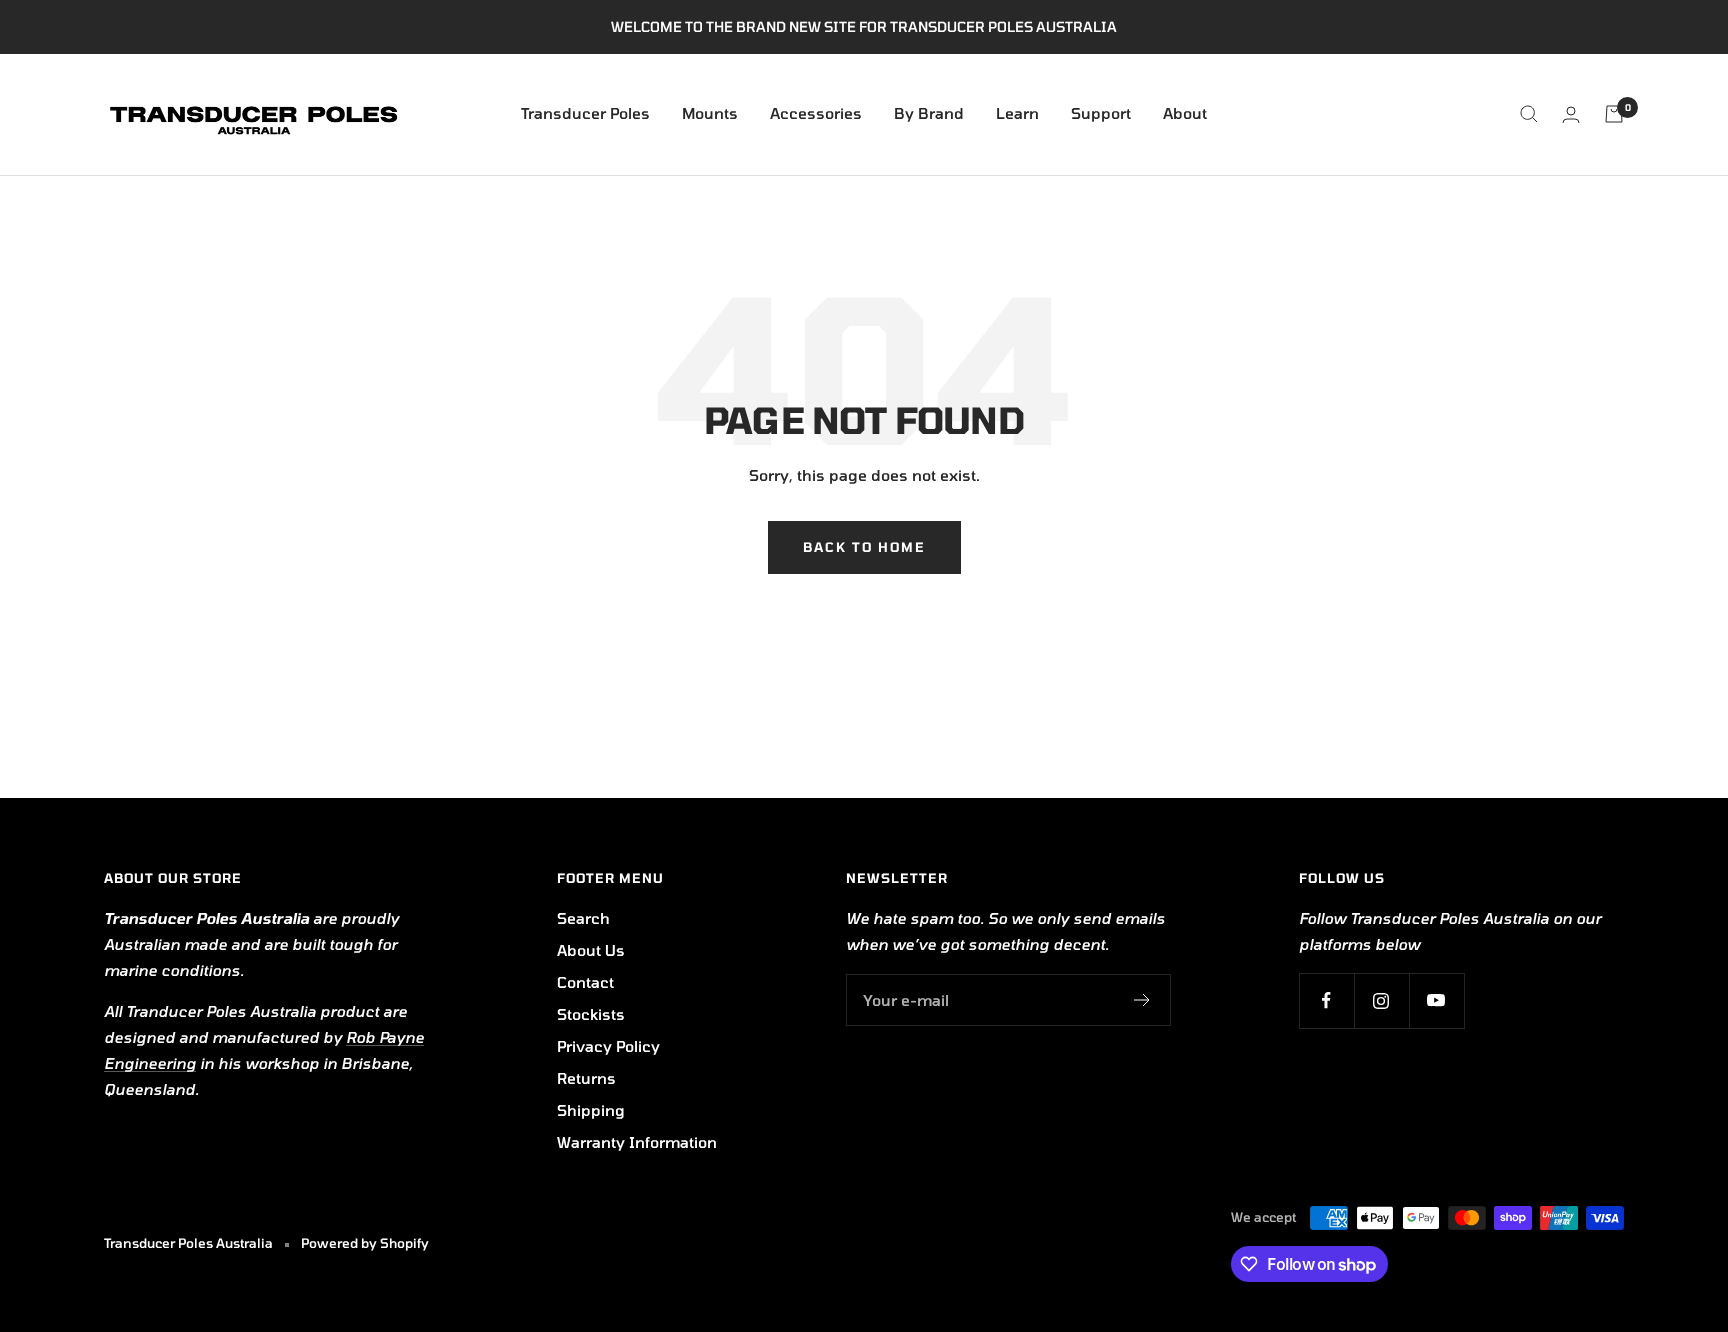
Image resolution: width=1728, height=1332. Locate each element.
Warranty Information (637, 1142)
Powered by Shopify (365, 1243)
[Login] (1571, 114)
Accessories (816, 113)
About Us (591, 950)
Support (1101, 113)
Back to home (864, 547)
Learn (1017, 113)
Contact (585, 982)
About (1185, 113)
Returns (586, 1078)
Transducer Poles (585, 113)
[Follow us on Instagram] (1381, 1000)
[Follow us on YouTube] (1436, 1000)
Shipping (591, 1110)
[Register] (1142, 1000)
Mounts (710, 113)
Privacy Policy (608, 1046)
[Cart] (1614, 114)
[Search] (1529, 114)
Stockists (591, 1014)
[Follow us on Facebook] (1326, 1000)
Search (583, 918)
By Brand (929, 113)
